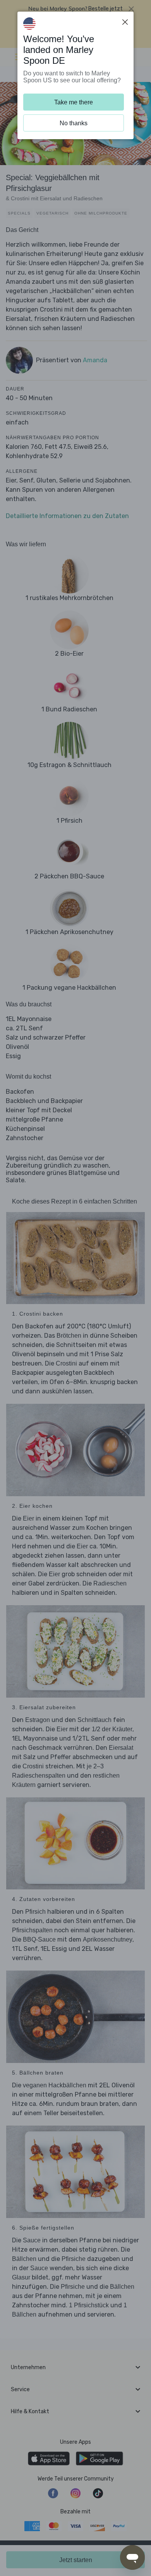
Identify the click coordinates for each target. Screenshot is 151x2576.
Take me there (74, 102)
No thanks (74, 123)
